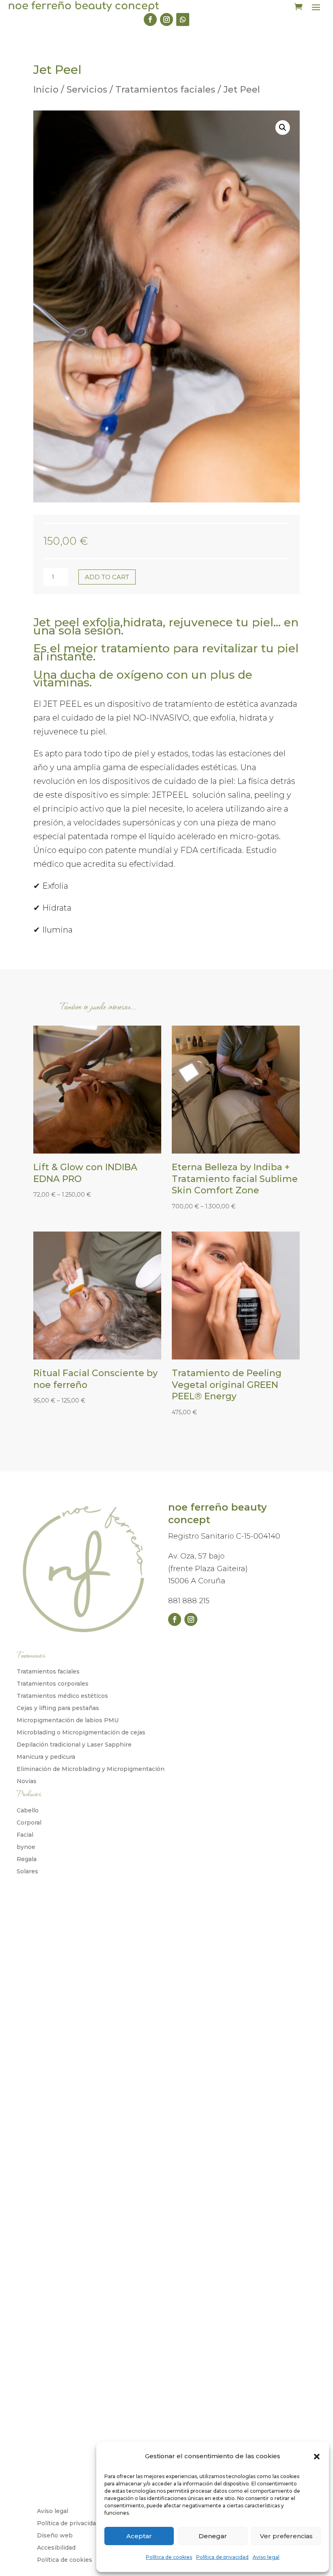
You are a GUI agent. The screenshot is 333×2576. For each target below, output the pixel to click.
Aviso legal (266, 2557)
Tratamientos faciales (165, 90)
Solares (27, 1872)
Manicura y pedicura (46, 1757)
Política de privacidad (222, 2557)
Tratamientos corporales (53, 1684)
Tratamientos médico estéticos (62, 1696)
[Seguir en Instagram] (166, 19)
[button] (317, 2457)
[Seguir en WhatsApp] (183, 19)
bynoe (26, 1847)
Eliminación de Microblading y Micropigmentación (91, 1769)
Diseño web (55, 2536)
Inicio (46, 90)
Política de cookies (169, 2557)
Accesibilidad (56, 2548)
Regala (27, 1859)
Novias (27, 1782)
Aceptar (139, 2536)
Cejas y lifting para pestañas (58, 1708)
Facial (25, 1835)
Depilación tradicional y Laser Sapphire (74, 1745)
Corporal (29, 1823)
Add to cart (107, 577)
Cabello (28, 1811)
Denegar (213, 2536)
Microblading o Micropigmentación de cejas (81, 1733)
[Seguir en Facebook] (150, 19)
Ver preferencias (286, 2536)
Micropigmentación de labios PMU (68, 1721)
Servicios (87, 90)
